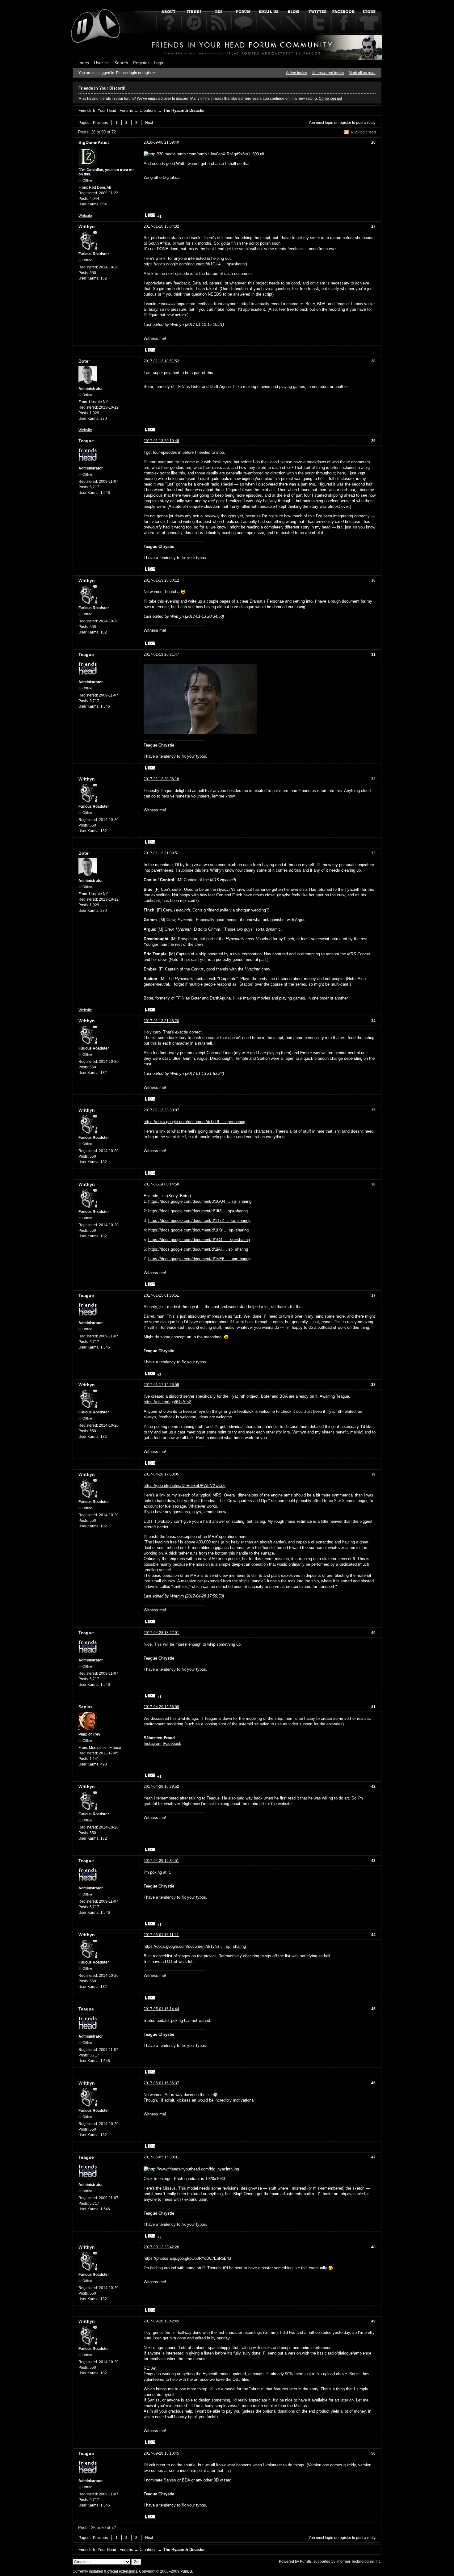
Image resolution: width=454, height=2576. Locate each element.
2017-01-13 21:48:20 (161, 1021)
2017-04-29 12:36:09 (161, 1707)
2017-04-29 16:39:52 (161, 1787)
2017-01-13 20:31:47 (161, 655)
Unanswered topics (328, 73)
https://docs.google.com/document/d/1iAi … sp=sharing (198, 1249)
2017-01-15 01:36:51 (161, 1295)
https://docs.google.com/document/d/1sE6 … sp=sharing (199, 1259)
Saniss (86, 1707)
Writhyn (87, 226)
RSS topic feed (363, 132)
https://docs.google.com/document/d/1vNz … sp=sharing (195, 1946)
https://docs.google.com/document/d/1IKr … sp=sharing (198, 1230)
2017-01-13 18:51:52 (161, 361)
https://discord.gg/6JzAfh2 (167, 1402)
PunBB (306, 2561)
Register (141, 63)
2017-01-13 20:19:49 (161, 441)
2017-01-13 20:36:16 (161, 779)
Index (84, 63)
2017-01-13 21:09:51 (161, 853)
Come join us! (330, 99)
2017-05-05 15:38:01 (161, 2157)
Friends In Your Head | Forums (106, 110)
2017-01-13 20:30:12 (161, 580)
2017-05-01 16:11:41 (161, 1935)
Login (159, 63)
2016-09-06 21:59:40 (161, 142)
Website (85, 216)
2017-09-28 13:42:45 (161, 2321)
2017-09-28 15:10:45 (161, 2453)
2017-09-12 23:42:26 (161, 2247)
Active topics (296, 73)
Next (149, 123)
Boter (84, 361)
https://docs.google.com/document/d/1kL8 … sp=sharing (194, 1122)
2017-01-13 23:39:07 (161, 1110)
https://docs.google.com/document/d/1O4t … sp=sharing (199, 1240)
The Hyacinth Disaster (184, 110)
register (345, 123)
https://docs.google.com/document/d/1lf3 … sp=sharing (198, 1211)
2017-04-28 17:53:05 (161, 1474)
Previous (100, 123)
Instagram (153, 1743)
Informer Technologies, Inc (358, 2561)
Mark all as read (362, 73)
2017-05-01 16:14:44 (161, 2009)
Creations (148, 110)
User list (102, 63)
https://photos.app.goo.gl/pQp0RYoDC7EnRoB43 (187, 2258)
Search (121, 63)
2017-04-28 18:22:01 (161, 1633)
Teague (86, 441)
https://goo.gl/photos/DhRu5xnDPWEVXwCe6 (185, 1486)
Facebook (172, 1743)
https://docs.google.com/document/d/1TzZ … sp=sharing (199, 1221)
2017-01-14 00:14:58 (161, 1184)
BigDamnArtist (94, 142)
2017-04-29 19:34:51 (161, 1861)
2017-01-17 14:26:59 (161, 1385)
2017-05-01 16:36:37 (161, 2083)
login (329, 123)
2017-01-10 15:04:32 (161, 226)
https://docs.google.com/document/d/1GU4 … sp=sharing (195, 264)
